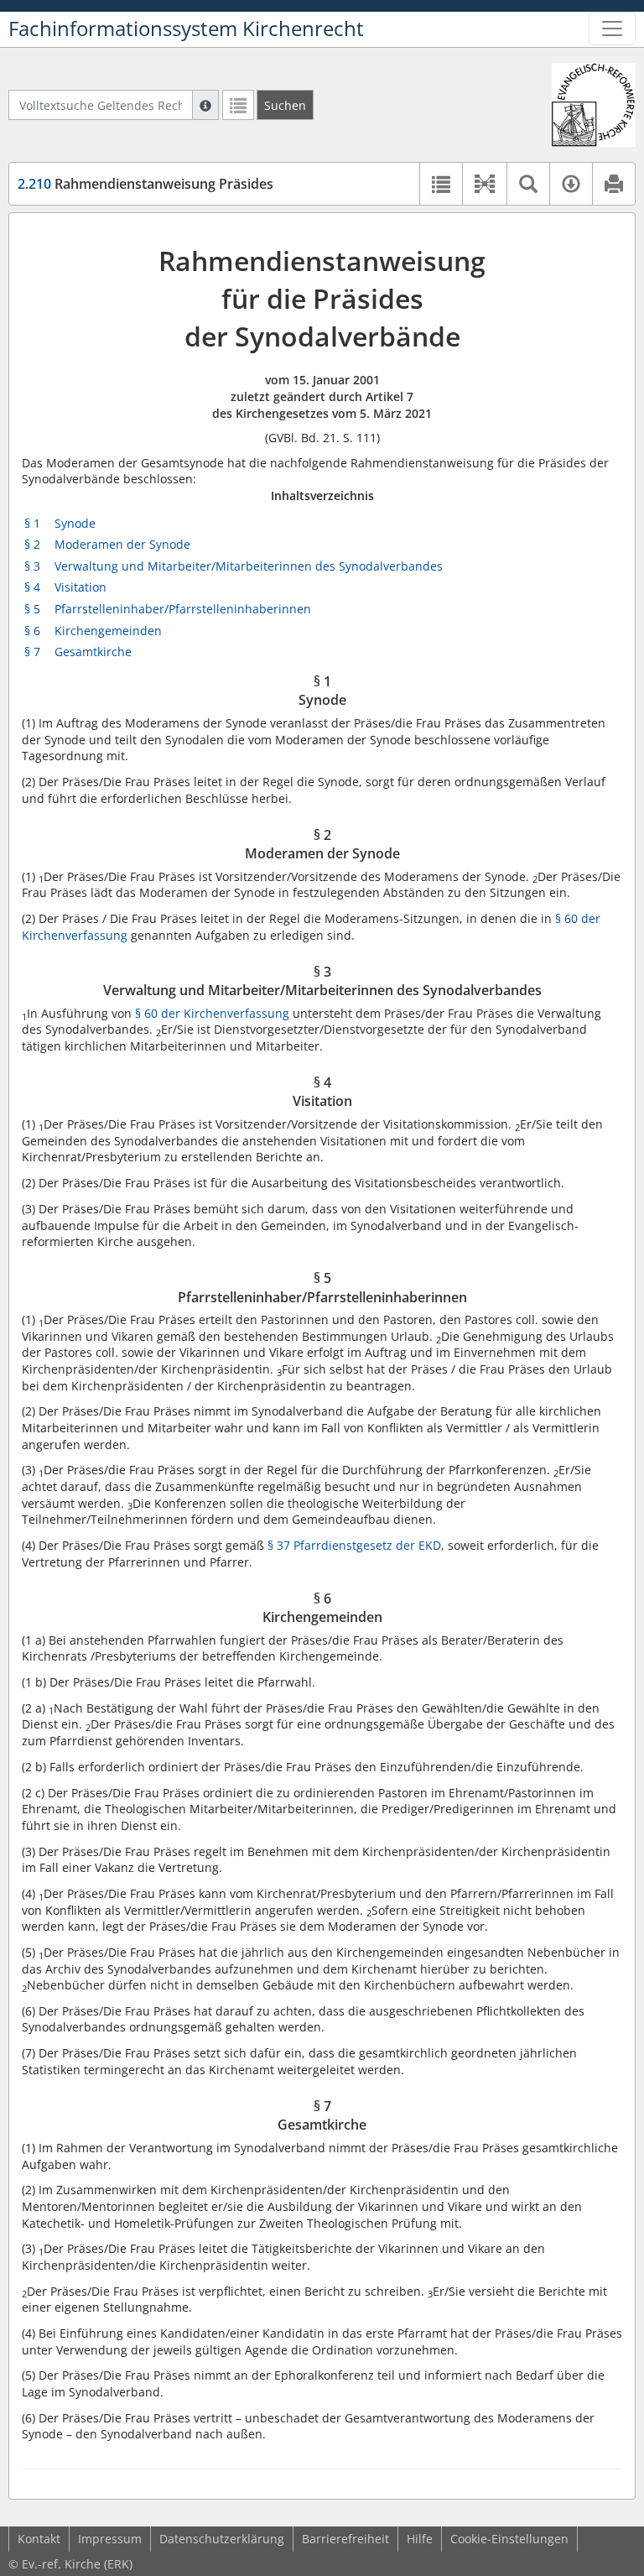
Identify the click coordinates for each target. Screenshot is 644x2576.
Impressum (110, 2539)
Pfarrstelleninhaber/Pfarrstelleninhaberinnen (183, 609)
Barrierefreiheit (345, 2539)
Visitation (80, 587)
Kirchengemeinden (108, 631)
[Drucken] (613, 184)
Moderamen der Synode (122, 544)
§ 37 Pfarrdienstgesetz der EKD (354, 1545)
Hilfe (420, 2539)
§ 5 (32, 609)
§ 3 (32, 566)
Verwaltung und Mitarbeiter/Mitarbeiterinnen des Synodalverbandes (249, 566)
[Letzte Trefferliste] (238, 105)
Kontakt (39, 2539)
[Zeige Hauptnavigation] (612, 29)
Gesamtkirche (93, 652)
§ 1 (32, 523)
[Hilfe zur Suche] (205, 105)
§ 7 (32, 652)
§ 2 (32, 544)
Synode (75, 523)
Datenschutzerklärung (222, 2539)
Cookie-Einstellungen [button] (509, 2539)
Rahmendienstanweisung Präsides (145, 184)
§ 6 (32, 631)
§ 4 (32, 587)
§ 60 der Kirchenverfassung (212, 1013)
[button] (484, 184)
